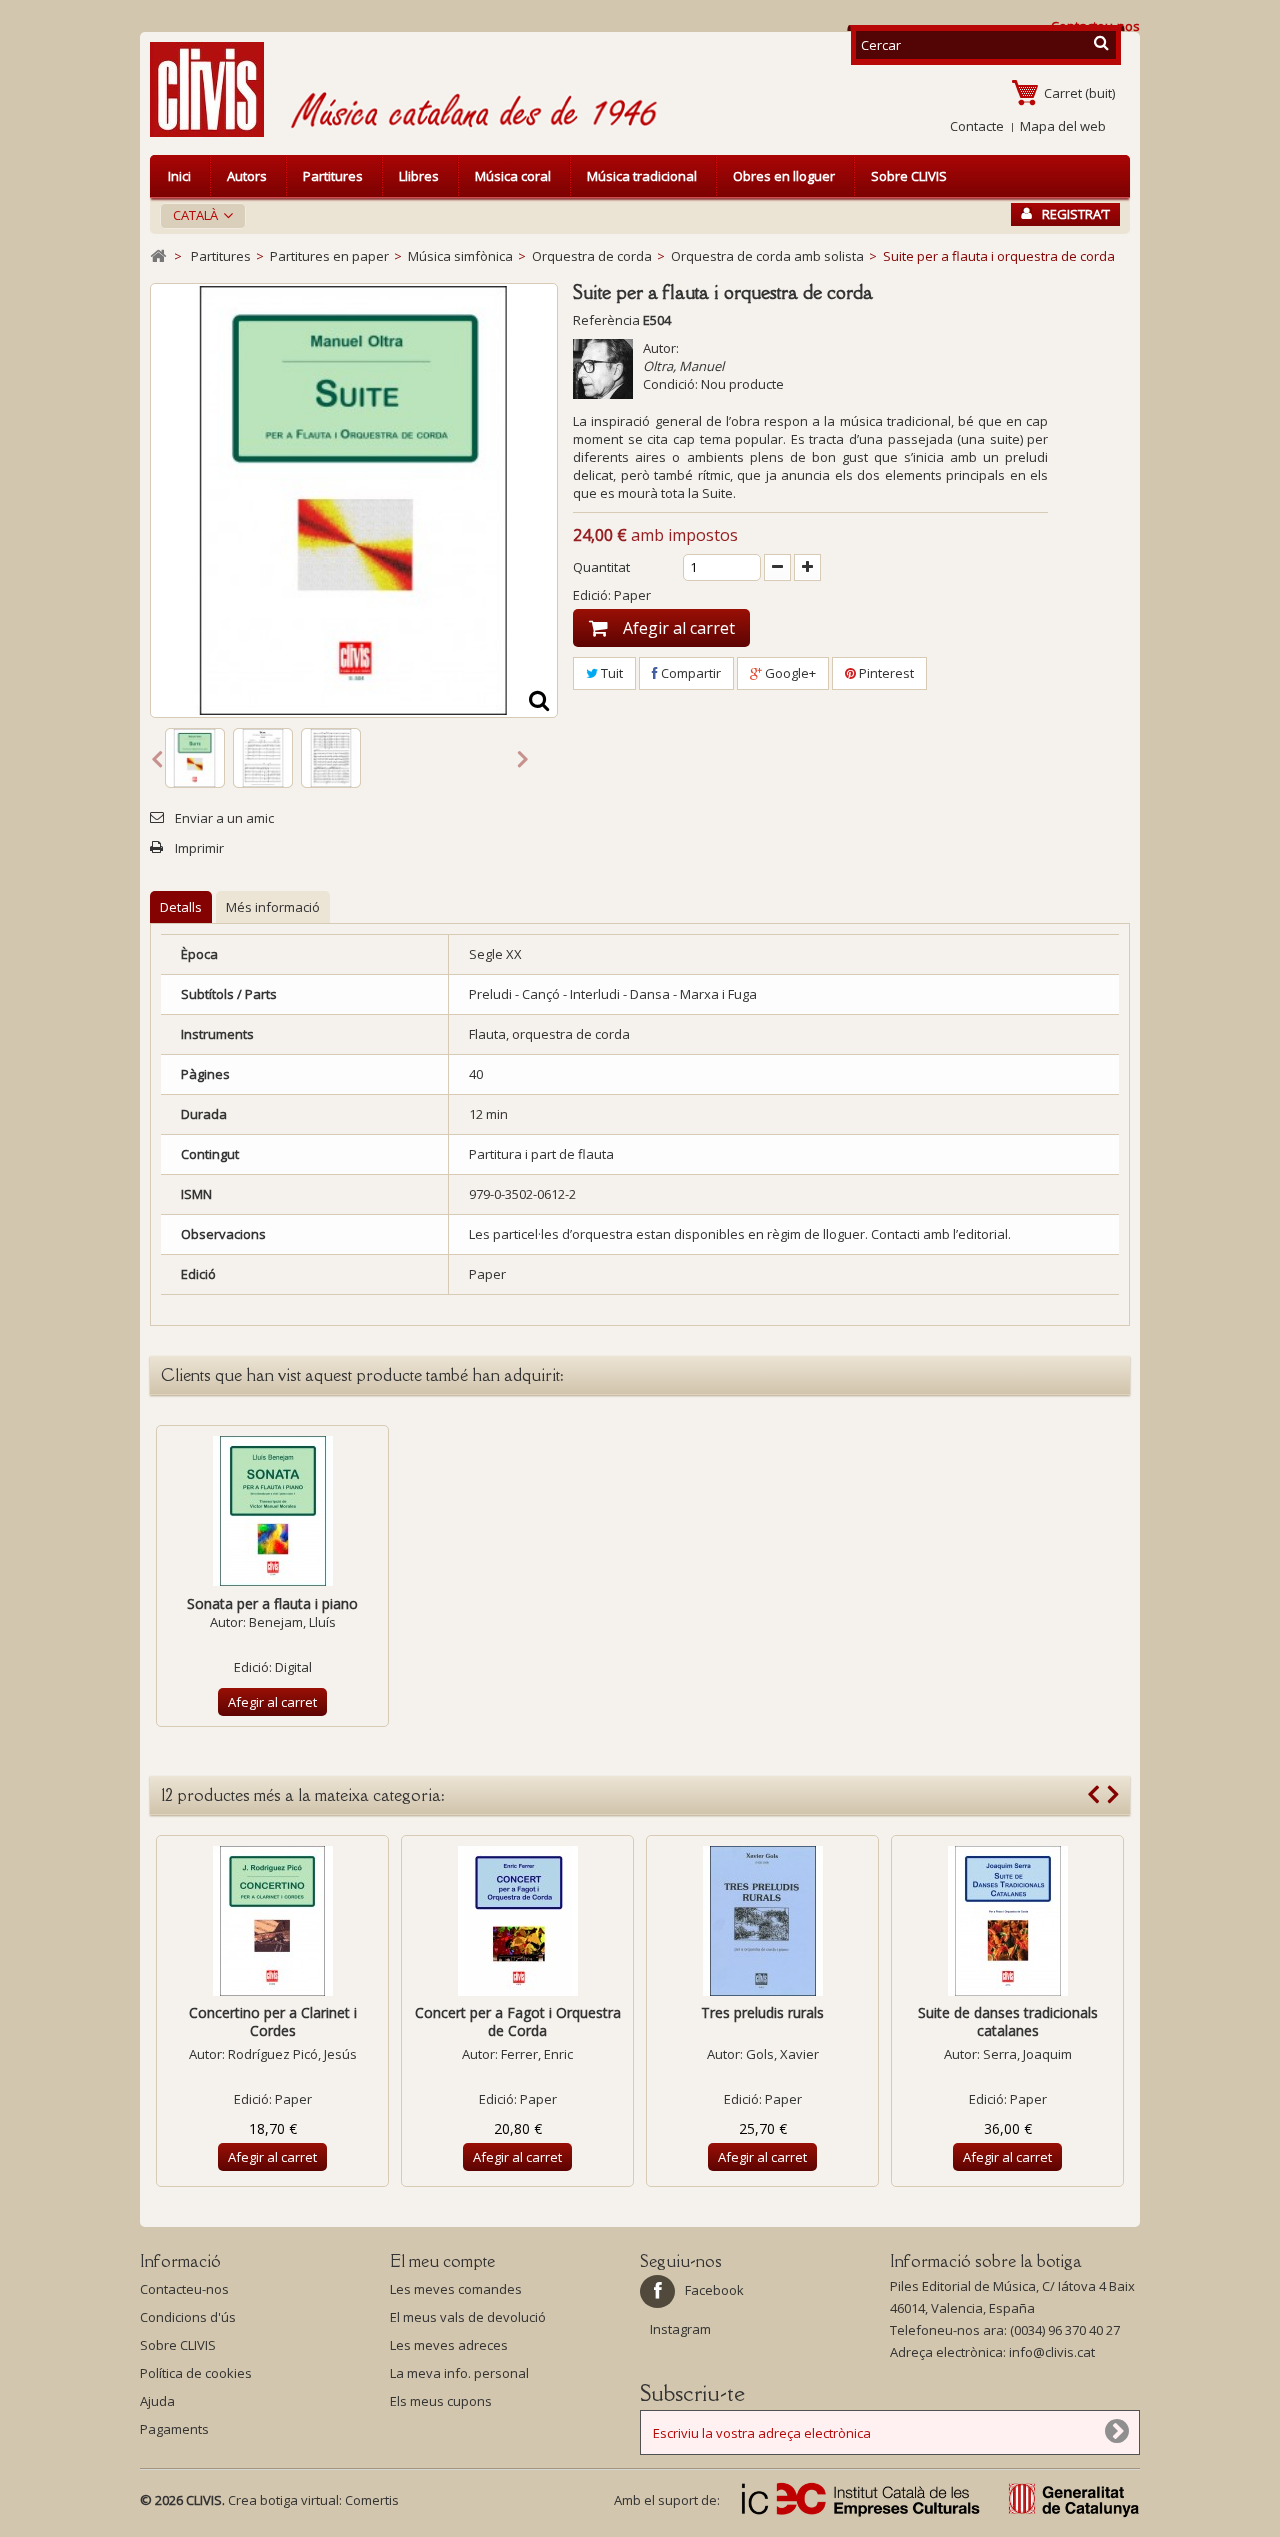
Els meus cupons (441, 2401)
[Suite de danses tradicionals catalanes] (1007, 1921)
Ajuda (157, 2401)
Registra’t (1076, 214)
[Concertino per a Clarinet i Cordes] (272, 1921)
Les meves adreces (449, 2345)
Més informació (273, 907)
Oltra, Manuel (683, 366)
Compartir (689, 673)
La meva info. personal (459, 2373)
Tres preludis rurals (762, 2012)
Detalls (181, 907)
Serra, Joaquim (1027, 2054)
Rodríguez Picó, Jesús (292, 2054)
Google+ (789, 673)
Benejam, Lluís (292, 1622)
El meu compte (442, 2261)
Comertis (372, 2500)
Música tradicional (642, 176)
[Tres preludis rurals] (762, 1921)
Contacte (977, 126)
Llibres (419, 176)
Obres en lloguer (784, 176)
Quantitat (601, 567)
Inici (179, 176)
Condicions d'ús (188, 2317)
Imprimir (199, 848)
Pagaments (174, 2429)
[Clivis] (215, 89)
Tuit (610, 673)
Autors (247, 176)
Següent (523, 758)
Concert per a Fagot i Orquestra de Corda (518, 2021)
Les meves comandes (456, 2289)
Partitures (333, 176)
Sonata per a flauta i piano (272, 1603)
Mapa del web (1063, 126)
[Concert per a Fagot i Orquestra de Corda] (517, 1921)
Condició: (670, 384)
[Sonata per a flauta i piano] (272, 1511)
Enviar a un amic (224, 818)
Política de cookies (196, 2373)
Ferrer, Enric (537, 2054)
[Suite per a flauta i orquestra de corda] (195, 758)
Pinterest (885, 673)
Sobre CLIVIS (909, 176)
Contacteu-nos (184, 2289)
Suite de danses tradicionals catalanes (1008, 2021)
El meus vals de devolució (468, 2317)
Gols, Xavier (782, 2054)
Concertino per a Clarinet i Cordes (273, 2021)
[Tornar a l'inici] (158, 256)
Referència (606, 320)
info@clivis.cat (1052, 2352)
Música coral (513, 176)
